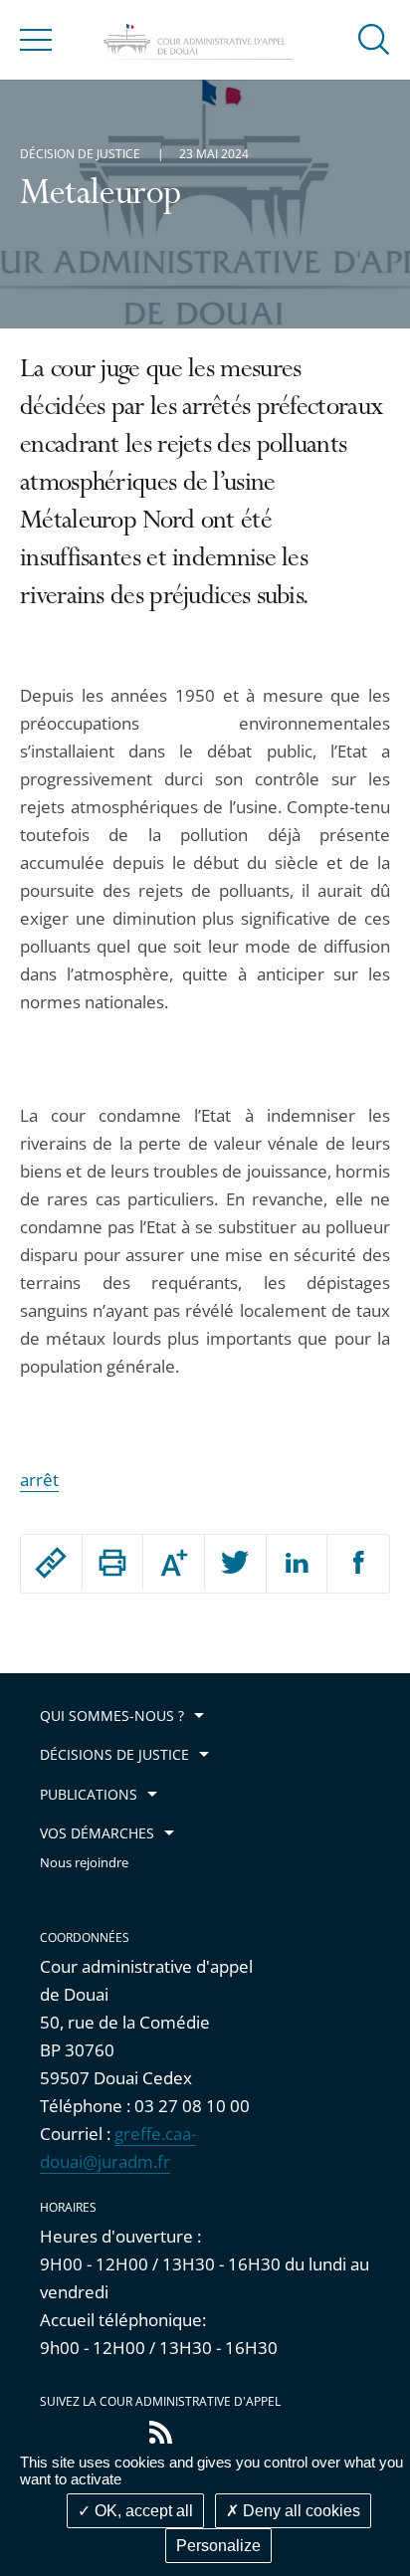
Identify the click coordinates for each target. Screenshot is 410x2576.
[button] (374, 38)
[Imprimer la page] (113, 1563)
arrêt (39, 1480)
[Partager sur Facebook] (358, 1564)
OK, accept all (142, 2511)
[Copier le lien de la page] (51, 1563)
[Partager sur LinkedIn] (297, 1564)
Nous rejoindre (84, 1863)
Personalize (218, 2546)
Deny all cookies (300, 2511)
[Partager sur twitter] (235, 1564)
